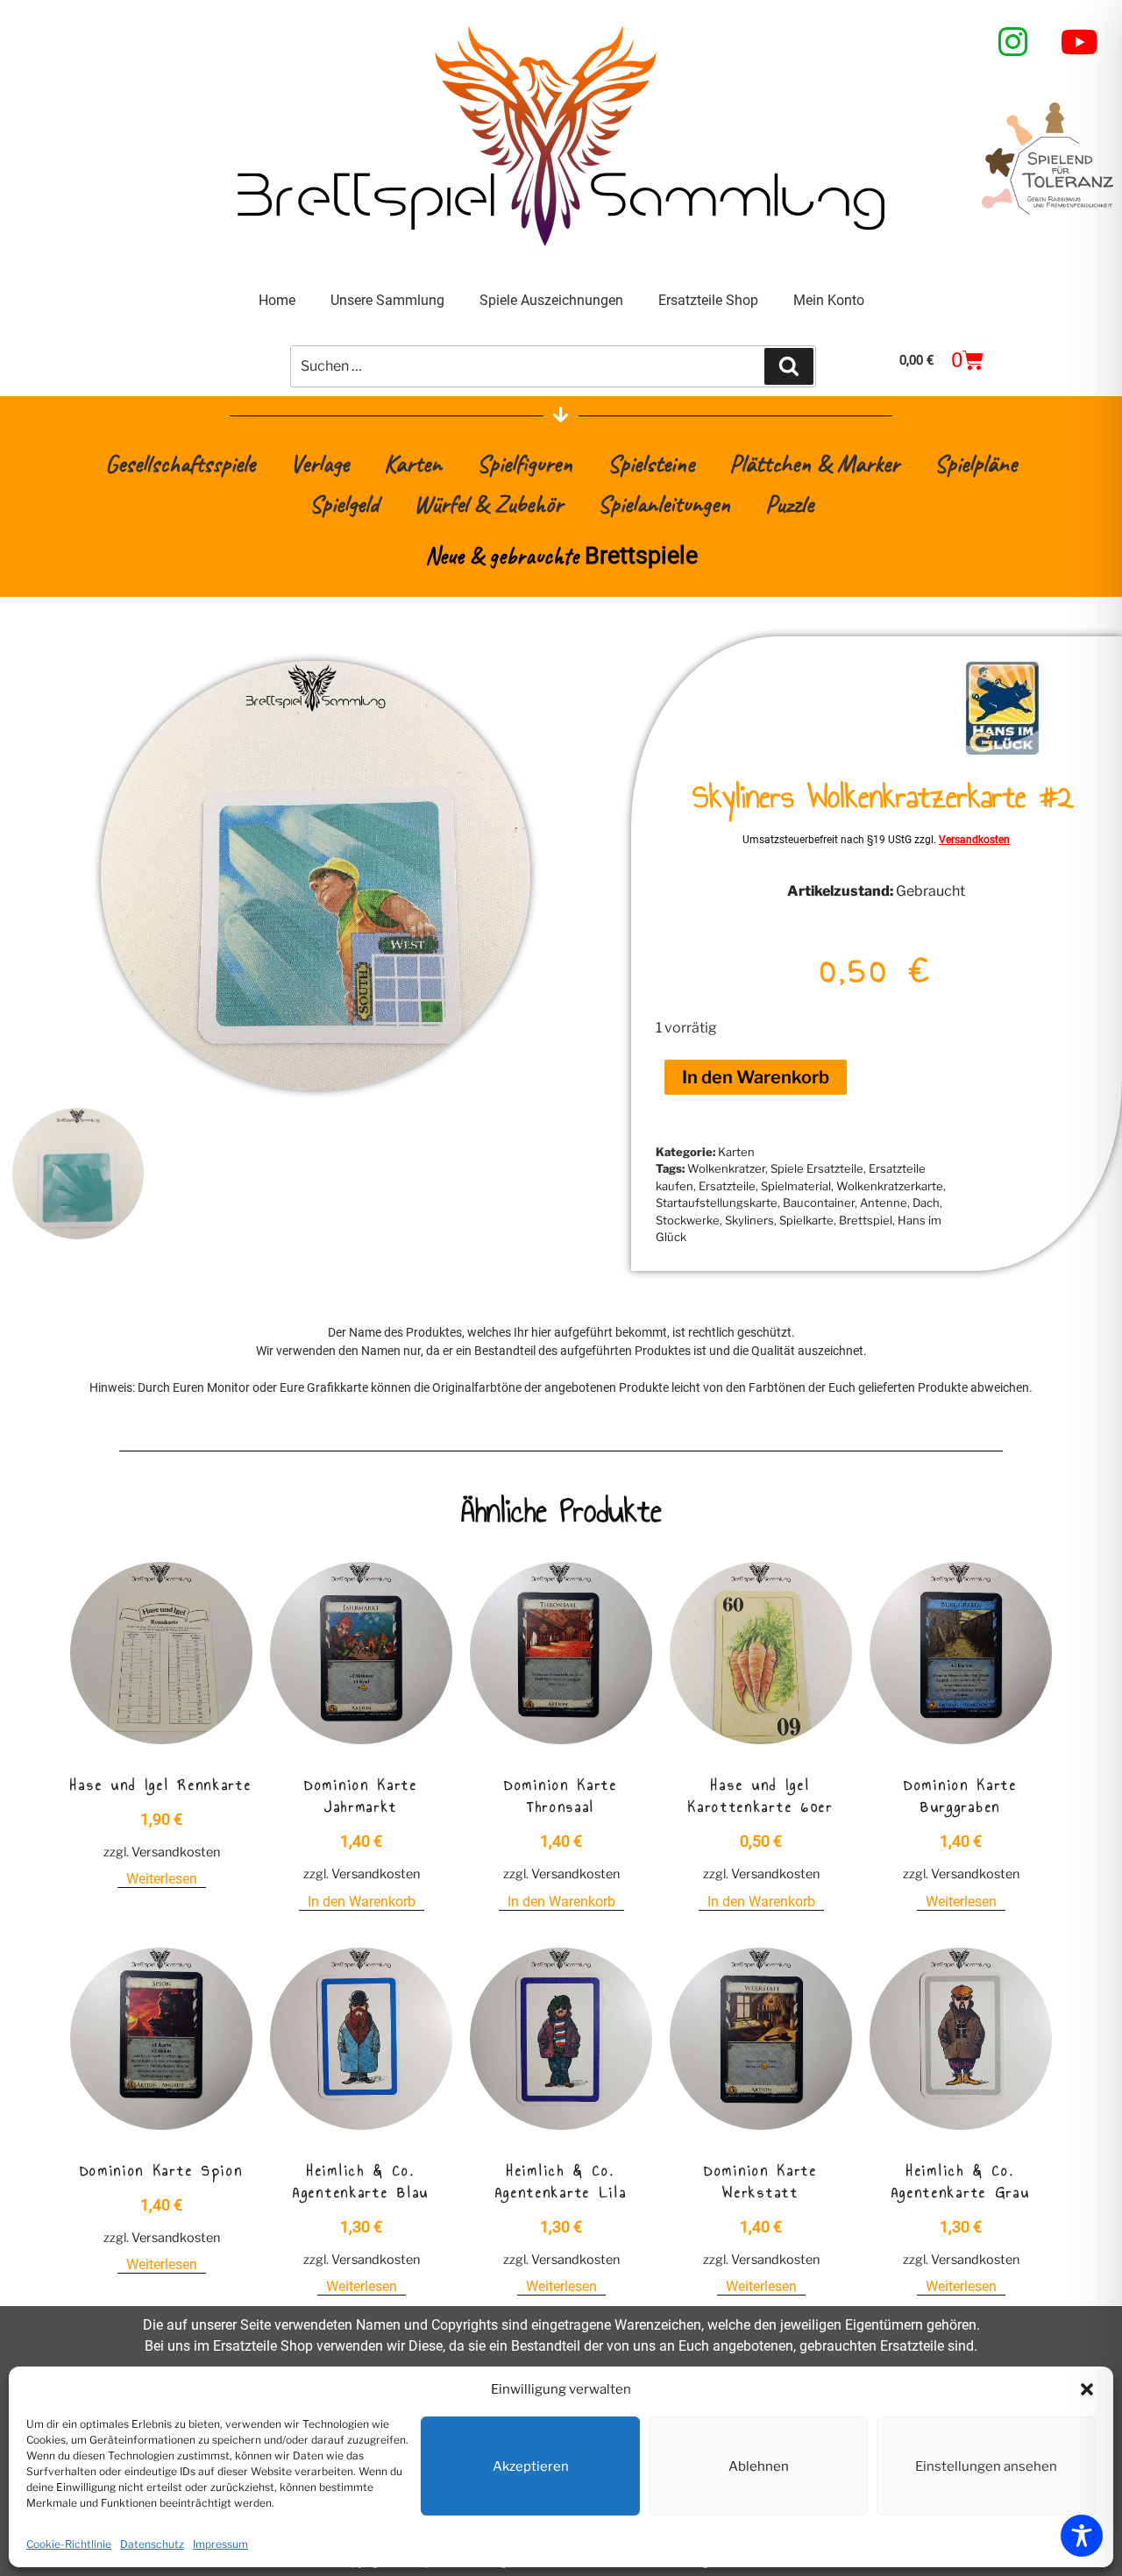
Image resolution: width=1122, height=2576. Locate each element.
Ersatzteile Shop (708, 300)
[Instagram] (1013, 42)
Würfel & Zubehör (488, 504)
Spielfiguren (525, 463)
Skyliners (749, 1220)
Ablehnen (759, 2466)
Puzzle (789, 504)
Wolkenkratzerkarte (890, 1186)
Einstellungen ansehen (986, 2466)
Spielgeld (344, 504)
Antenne (884, 1203)
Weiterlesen (162, 1879)
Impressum (220, 2544)
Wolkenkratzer (726, 1168)
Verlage (320, 463)
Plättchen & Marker (814, 463)
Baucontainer (819, 1203)
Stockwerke (688, 1220)
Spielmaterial (796, 1186)
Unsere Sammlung (387, 300)
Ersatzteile (727, 1186)
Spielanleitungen (664, 504)
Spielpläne (976, 463)
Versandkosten (974, 840)
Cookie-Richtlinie (69, 2544)
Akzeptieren (531, 2466)
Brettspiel (866, 1220)
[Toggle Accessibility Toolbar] (1082, 2536)
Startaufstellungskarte (717, 1203)
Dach (926, 1203)
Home (277, 300)
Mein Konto (829, 300)
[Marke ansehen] (1002, 752)
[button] (1087, 2389)
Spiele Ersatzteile (817, 1168)
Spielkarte (806, 1220)
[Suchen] (789, 366)
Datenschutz (152, 2544)
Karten (413, 463)
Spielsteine (651, 463)
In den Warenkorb (756, 1077)
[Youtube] (1080, 42)
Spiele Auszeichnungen (551, 300)
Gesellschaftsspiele (180, 463)
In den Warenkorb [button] (362, 1902)
